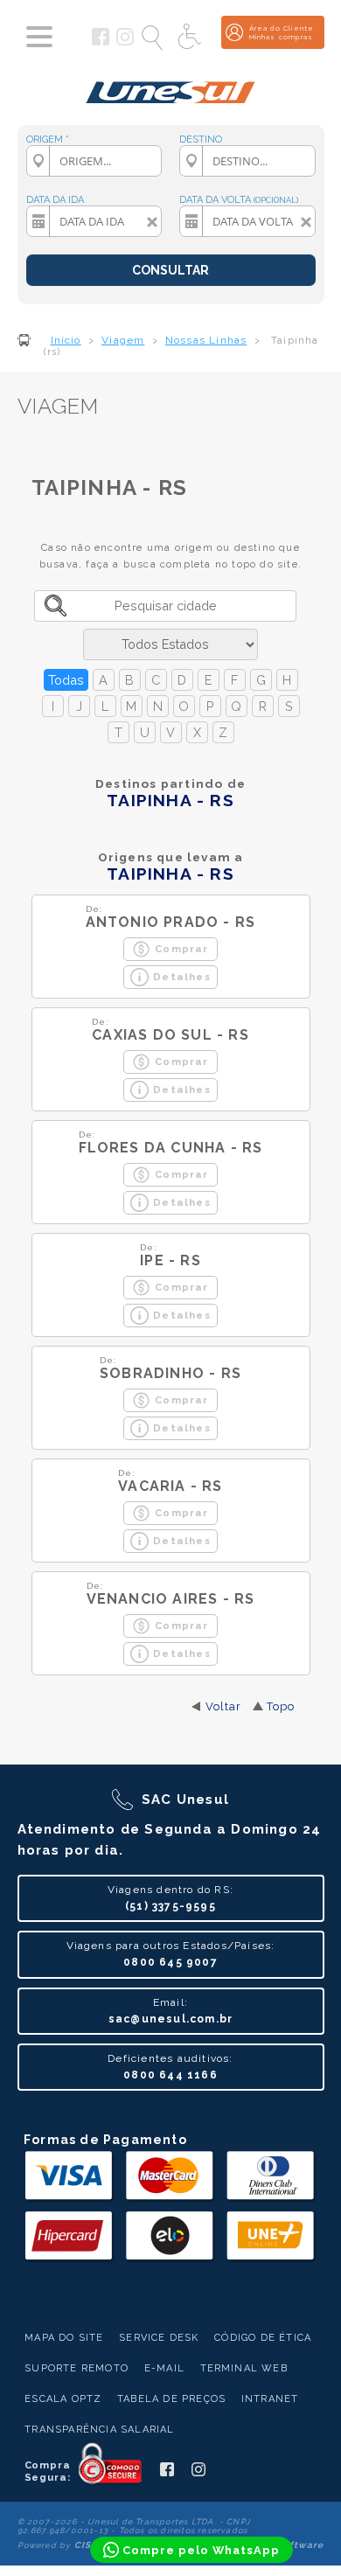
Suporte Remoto (77, 2368)
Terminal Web (244, 2368)
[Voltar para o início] (171, 86)
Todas (66, 680)
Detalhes (182, 977)
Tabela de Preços (171, 2399)
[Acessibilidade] (191, 38)
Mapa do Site (64, 2338)
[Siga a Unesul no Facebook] (101, 42)
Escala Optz (63, 2399)
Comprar (181, 949)
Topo (281, 1706)
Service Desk (159, 2338)
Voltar (224, 1706)
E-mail (164, 2368)
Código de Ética (263, 2338)
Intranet (270, 2399)
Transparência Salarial (99, 2430)
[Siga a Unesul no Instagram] (125, 42)
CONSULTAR (170, 270)
